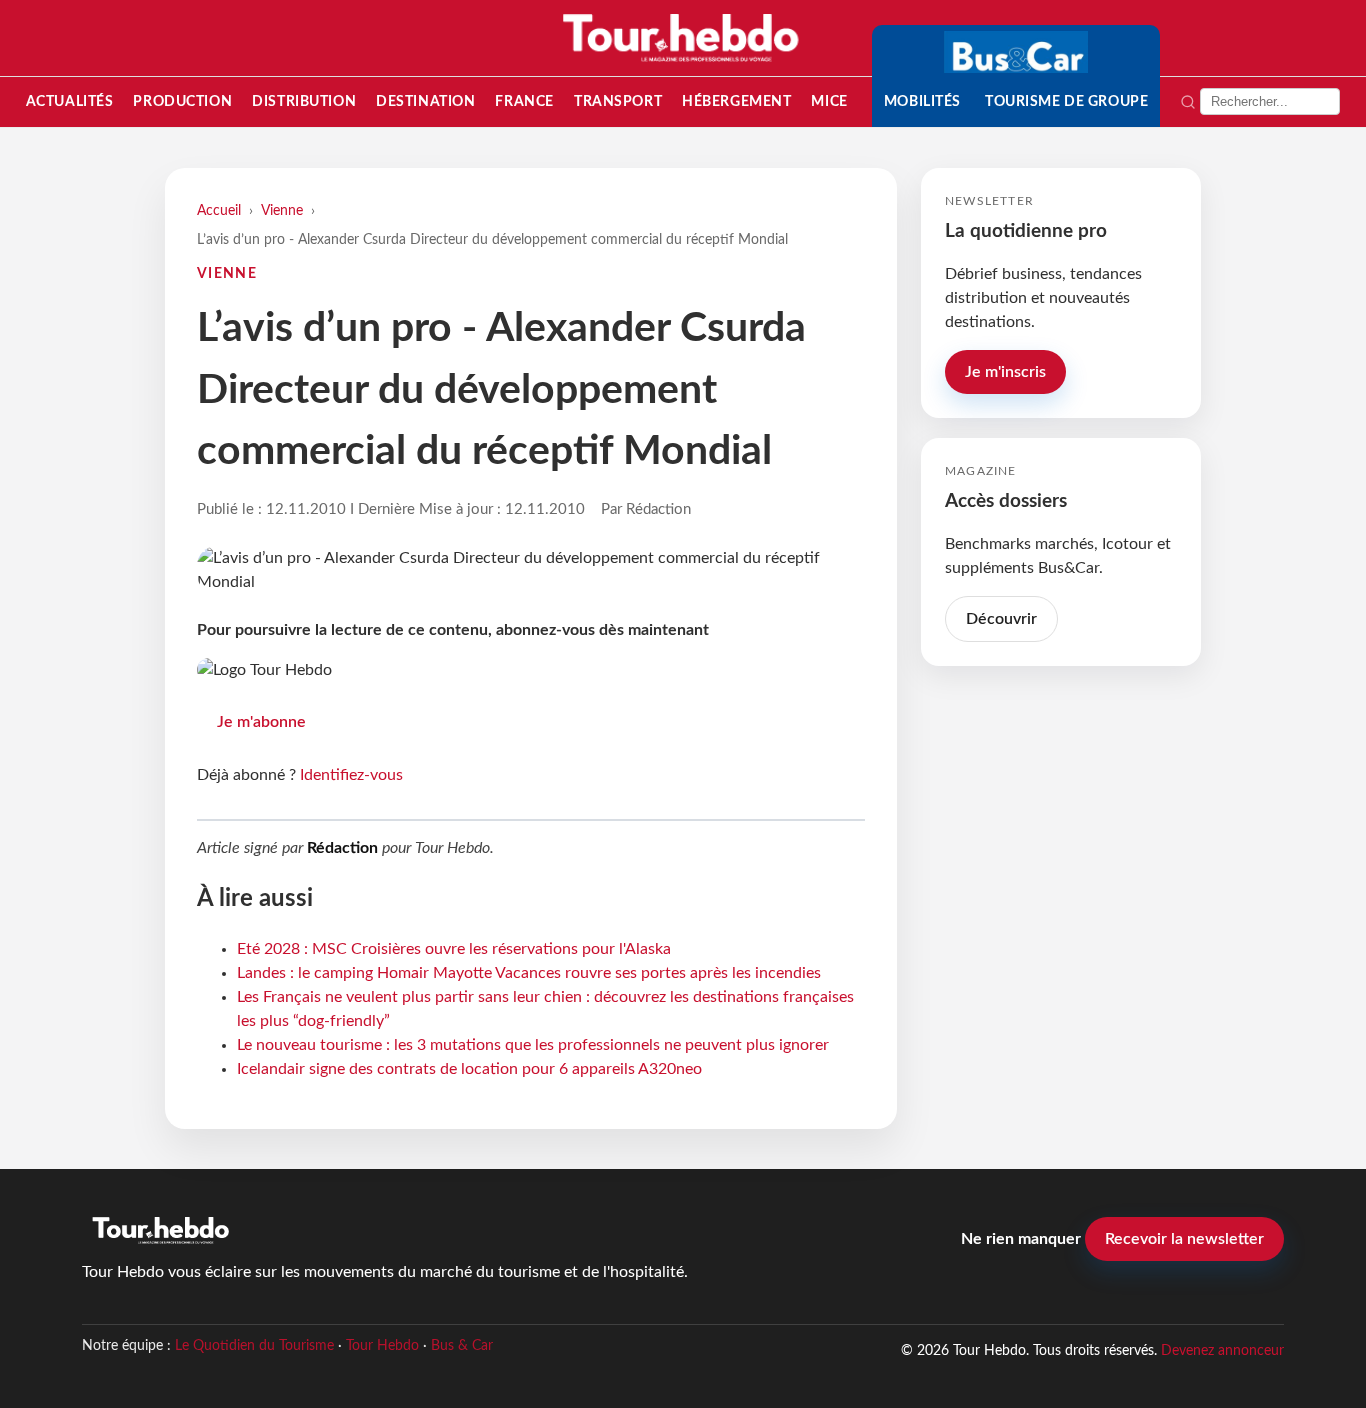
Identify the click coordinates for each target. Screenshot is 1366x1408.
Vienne (282, 210)
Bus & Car (462, 1346)
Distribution (304, 101)
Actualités (70, 101)
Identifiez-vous (351, 775)
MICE (829, 101)
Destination (425, 101)
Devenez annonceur (1222, 1350)
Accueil (219, 210)
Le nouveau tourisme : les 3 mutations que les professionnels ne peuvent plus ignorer (533, 1045)
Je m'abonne (261, 722)
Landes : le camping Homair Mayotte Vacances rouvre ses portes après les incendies (529, 973)
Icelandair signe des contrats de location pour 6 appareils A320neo (469, 1069)
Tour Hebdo (382, 1346)
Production (182, 101)
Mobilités (922, 101)
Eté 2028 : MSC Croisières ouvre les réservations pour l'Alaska (454, 949)
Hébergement (736, 101)
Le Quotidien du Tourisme (254, 1346)
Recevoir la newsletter (1184, 1239)
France (524, 101)
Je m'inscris (1005, 372)
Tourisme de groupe (1066, 101)
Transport (618, 101)
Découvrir (1001, 619)
